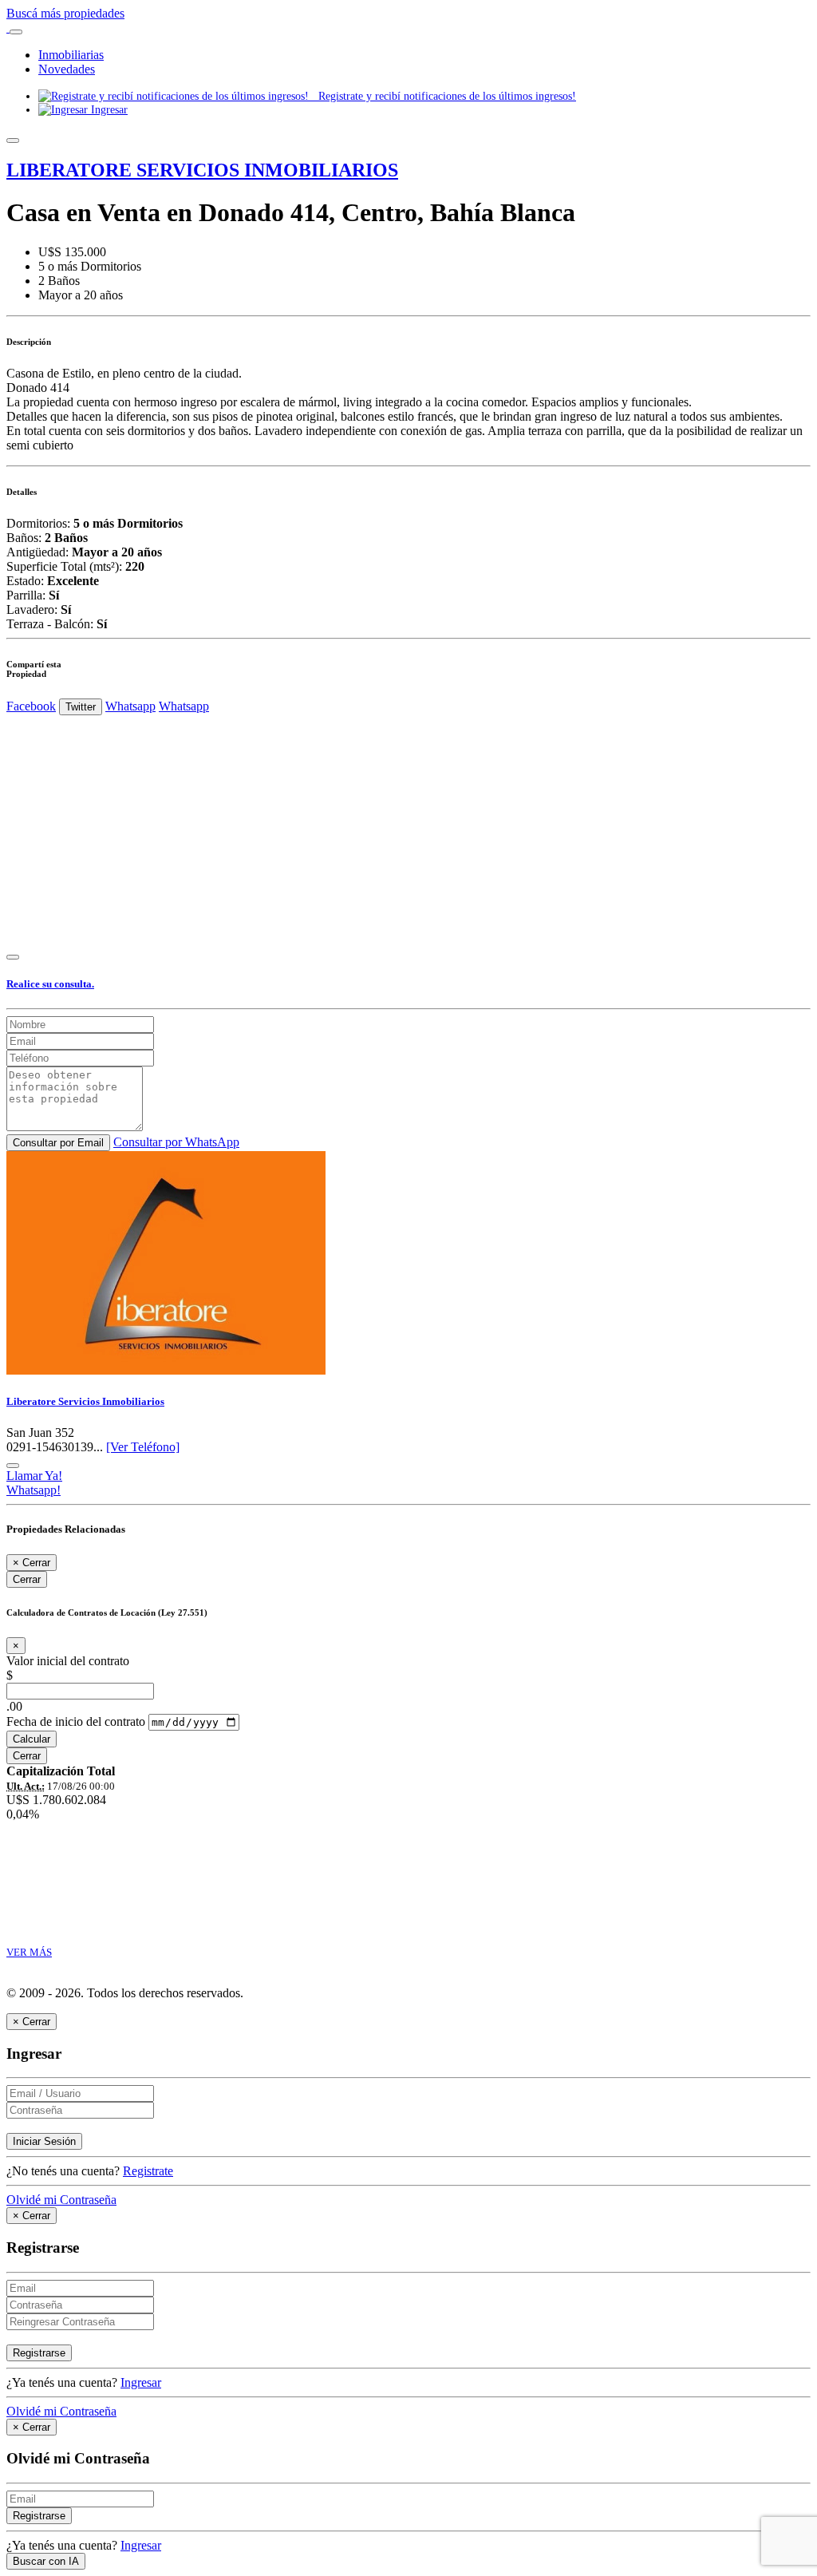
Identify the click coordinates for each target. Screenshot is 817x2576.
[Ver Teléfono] (143, 1447)
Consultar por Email (58, 1143)
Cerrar (27, 1579)
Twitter (81, 707)
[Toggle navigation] (16, 32)
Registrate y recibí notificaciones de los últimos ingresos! (442, 96)
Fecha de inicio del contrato (76, 1721)
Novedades (67, 69)
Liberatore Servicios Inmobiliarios (85, 1401)
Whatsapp (130, 706)
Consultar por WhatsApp (176, 1142)
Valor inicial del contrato (68, 1661)
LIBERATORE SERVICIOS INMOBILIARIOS (202, 170)
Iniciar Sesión (44, 2141)
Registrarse (39, 2353)
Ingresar (108, 109)
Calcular (32, 1739)
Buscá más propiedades (65, 13)
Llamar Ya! (34, 1476)
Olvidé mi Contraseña (61, 2200)
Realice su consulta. (50, 984)
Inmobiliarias (71, 55)
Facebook (31, 706)
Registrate (148, 2171)
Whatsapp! (34, 1490)
